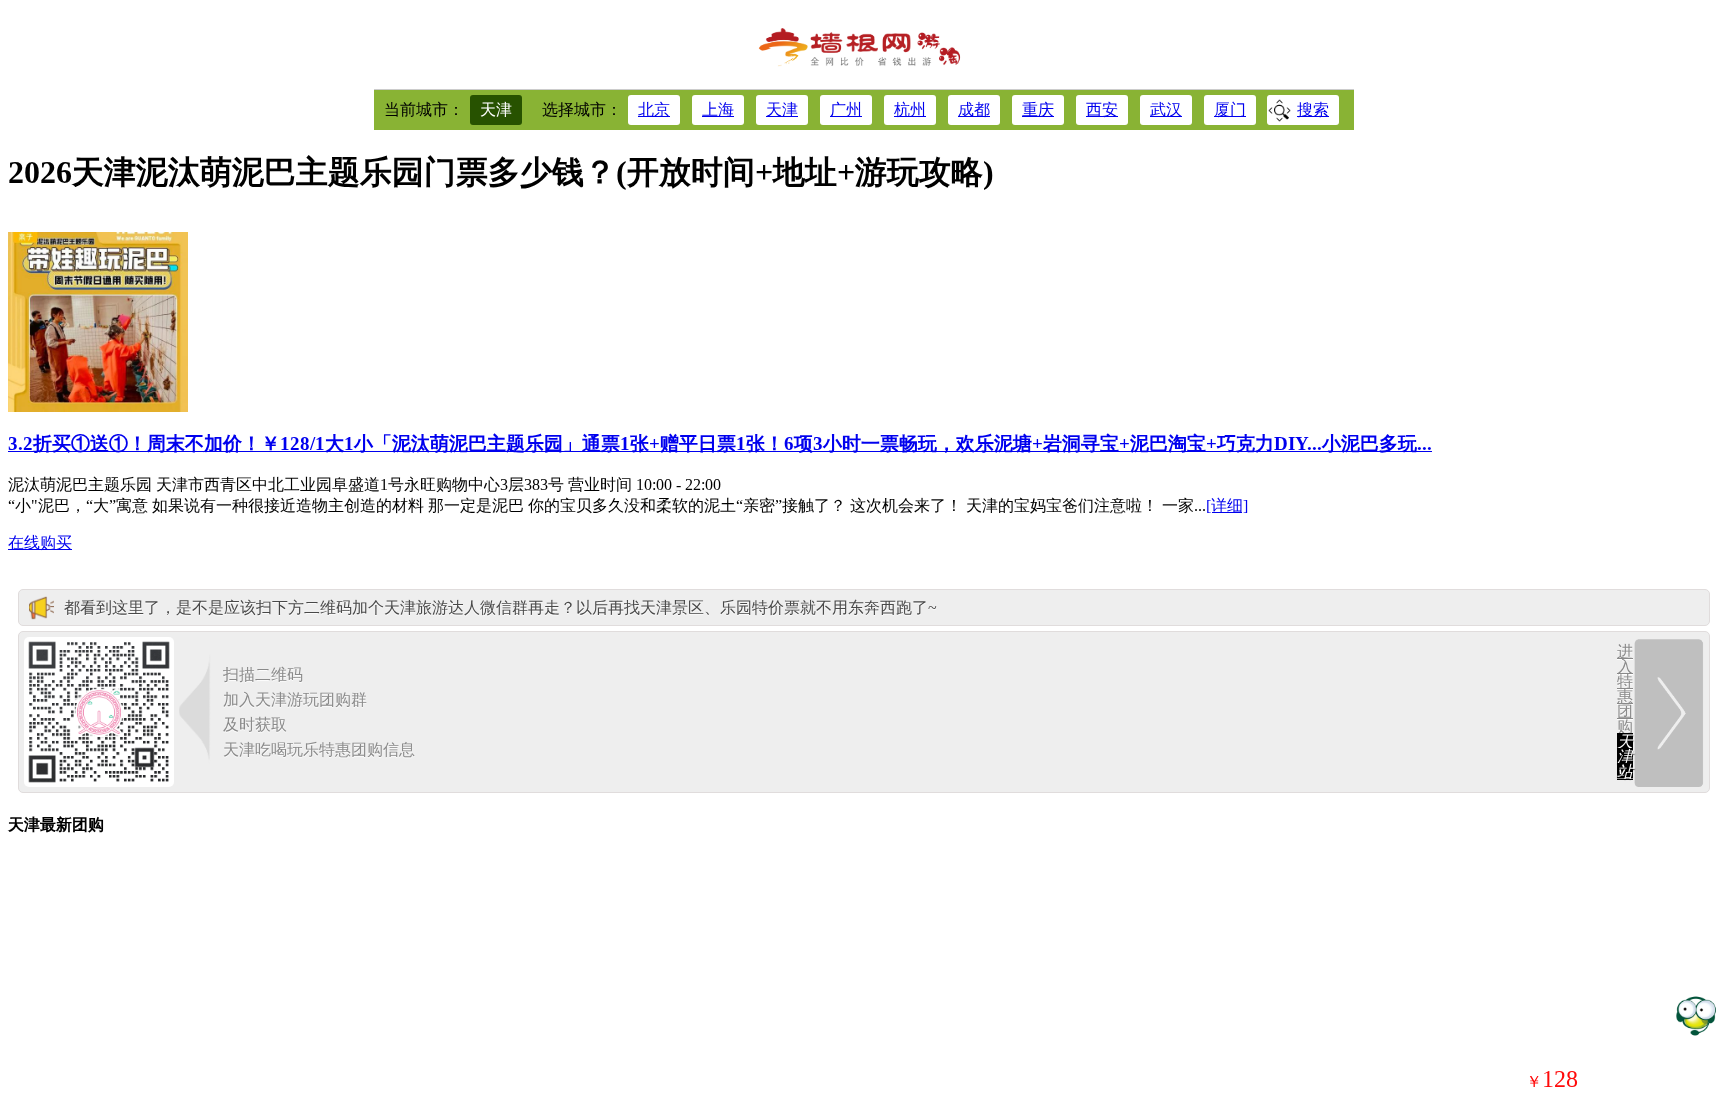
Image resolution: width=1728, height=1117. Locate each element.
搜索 (1313, 109)
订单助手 (1695, 1014)
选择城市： (582, 109)
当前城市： (424, 109)
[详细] (1227, 505)
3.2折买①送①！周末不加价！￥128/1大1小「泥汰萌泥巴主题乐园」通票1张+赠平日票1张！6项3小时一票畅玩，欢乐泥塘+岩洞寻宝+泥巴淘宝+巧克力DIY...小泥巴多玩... (720, 443)
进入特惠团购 (1625, 711)
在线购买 (40, 542)
